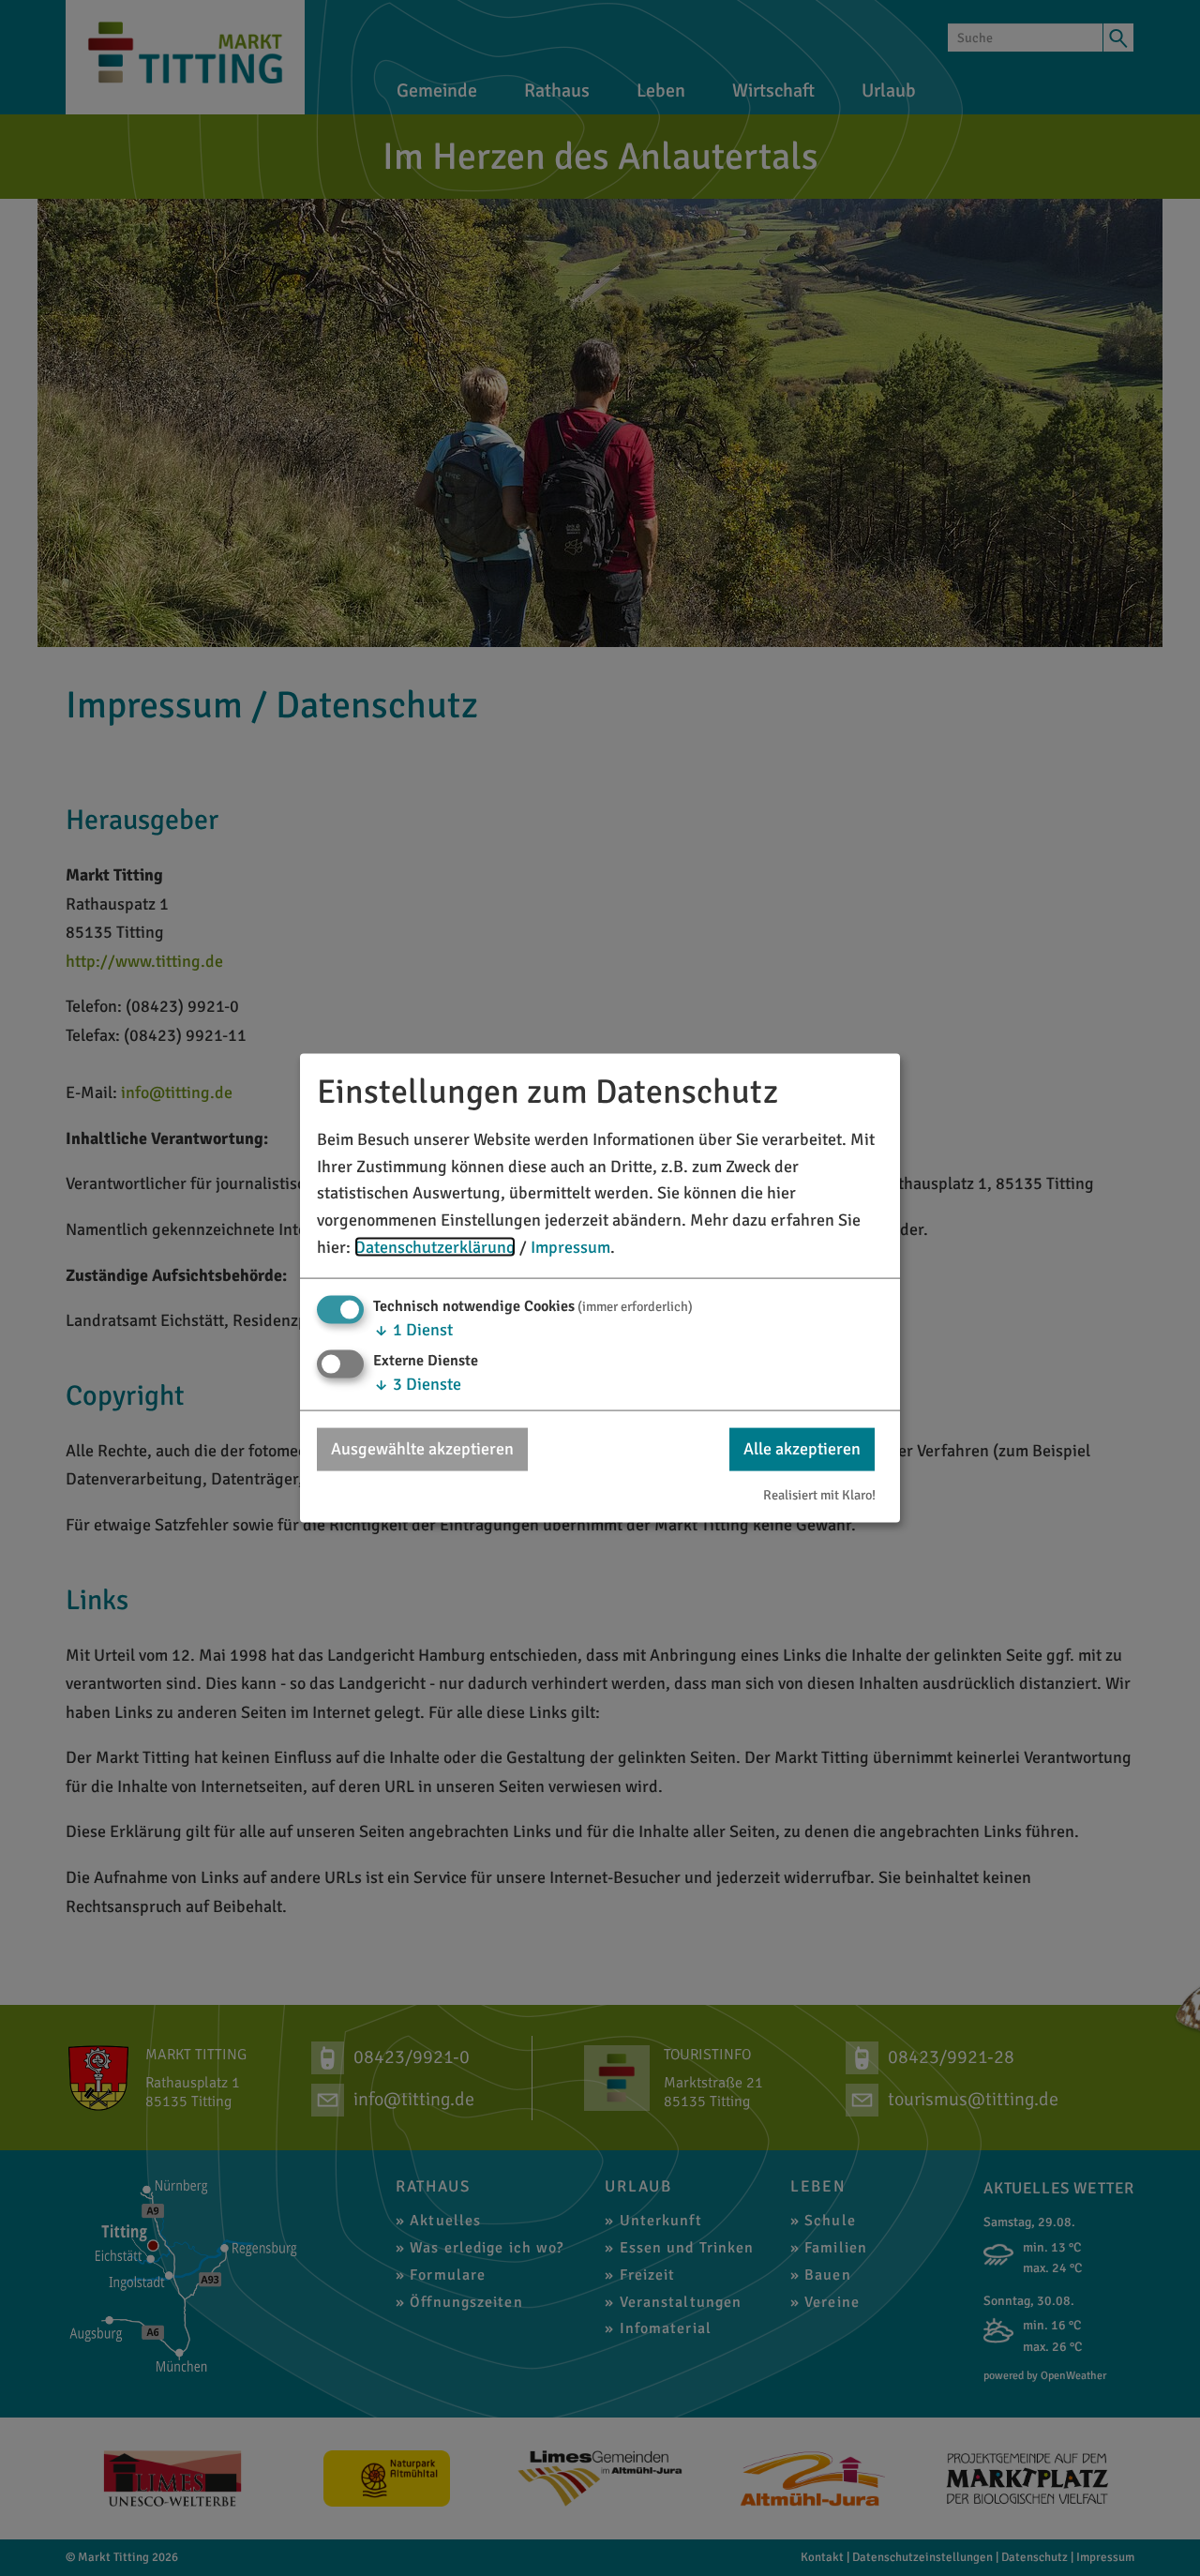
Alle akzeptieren (802, 1449)
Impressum (570, 1247)
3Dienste (417, 1384)
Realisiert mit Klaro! (819, 1495)
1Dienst (413, 1329)
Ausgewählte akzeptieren (422, 1449)
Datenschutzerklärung (435, 1247)
